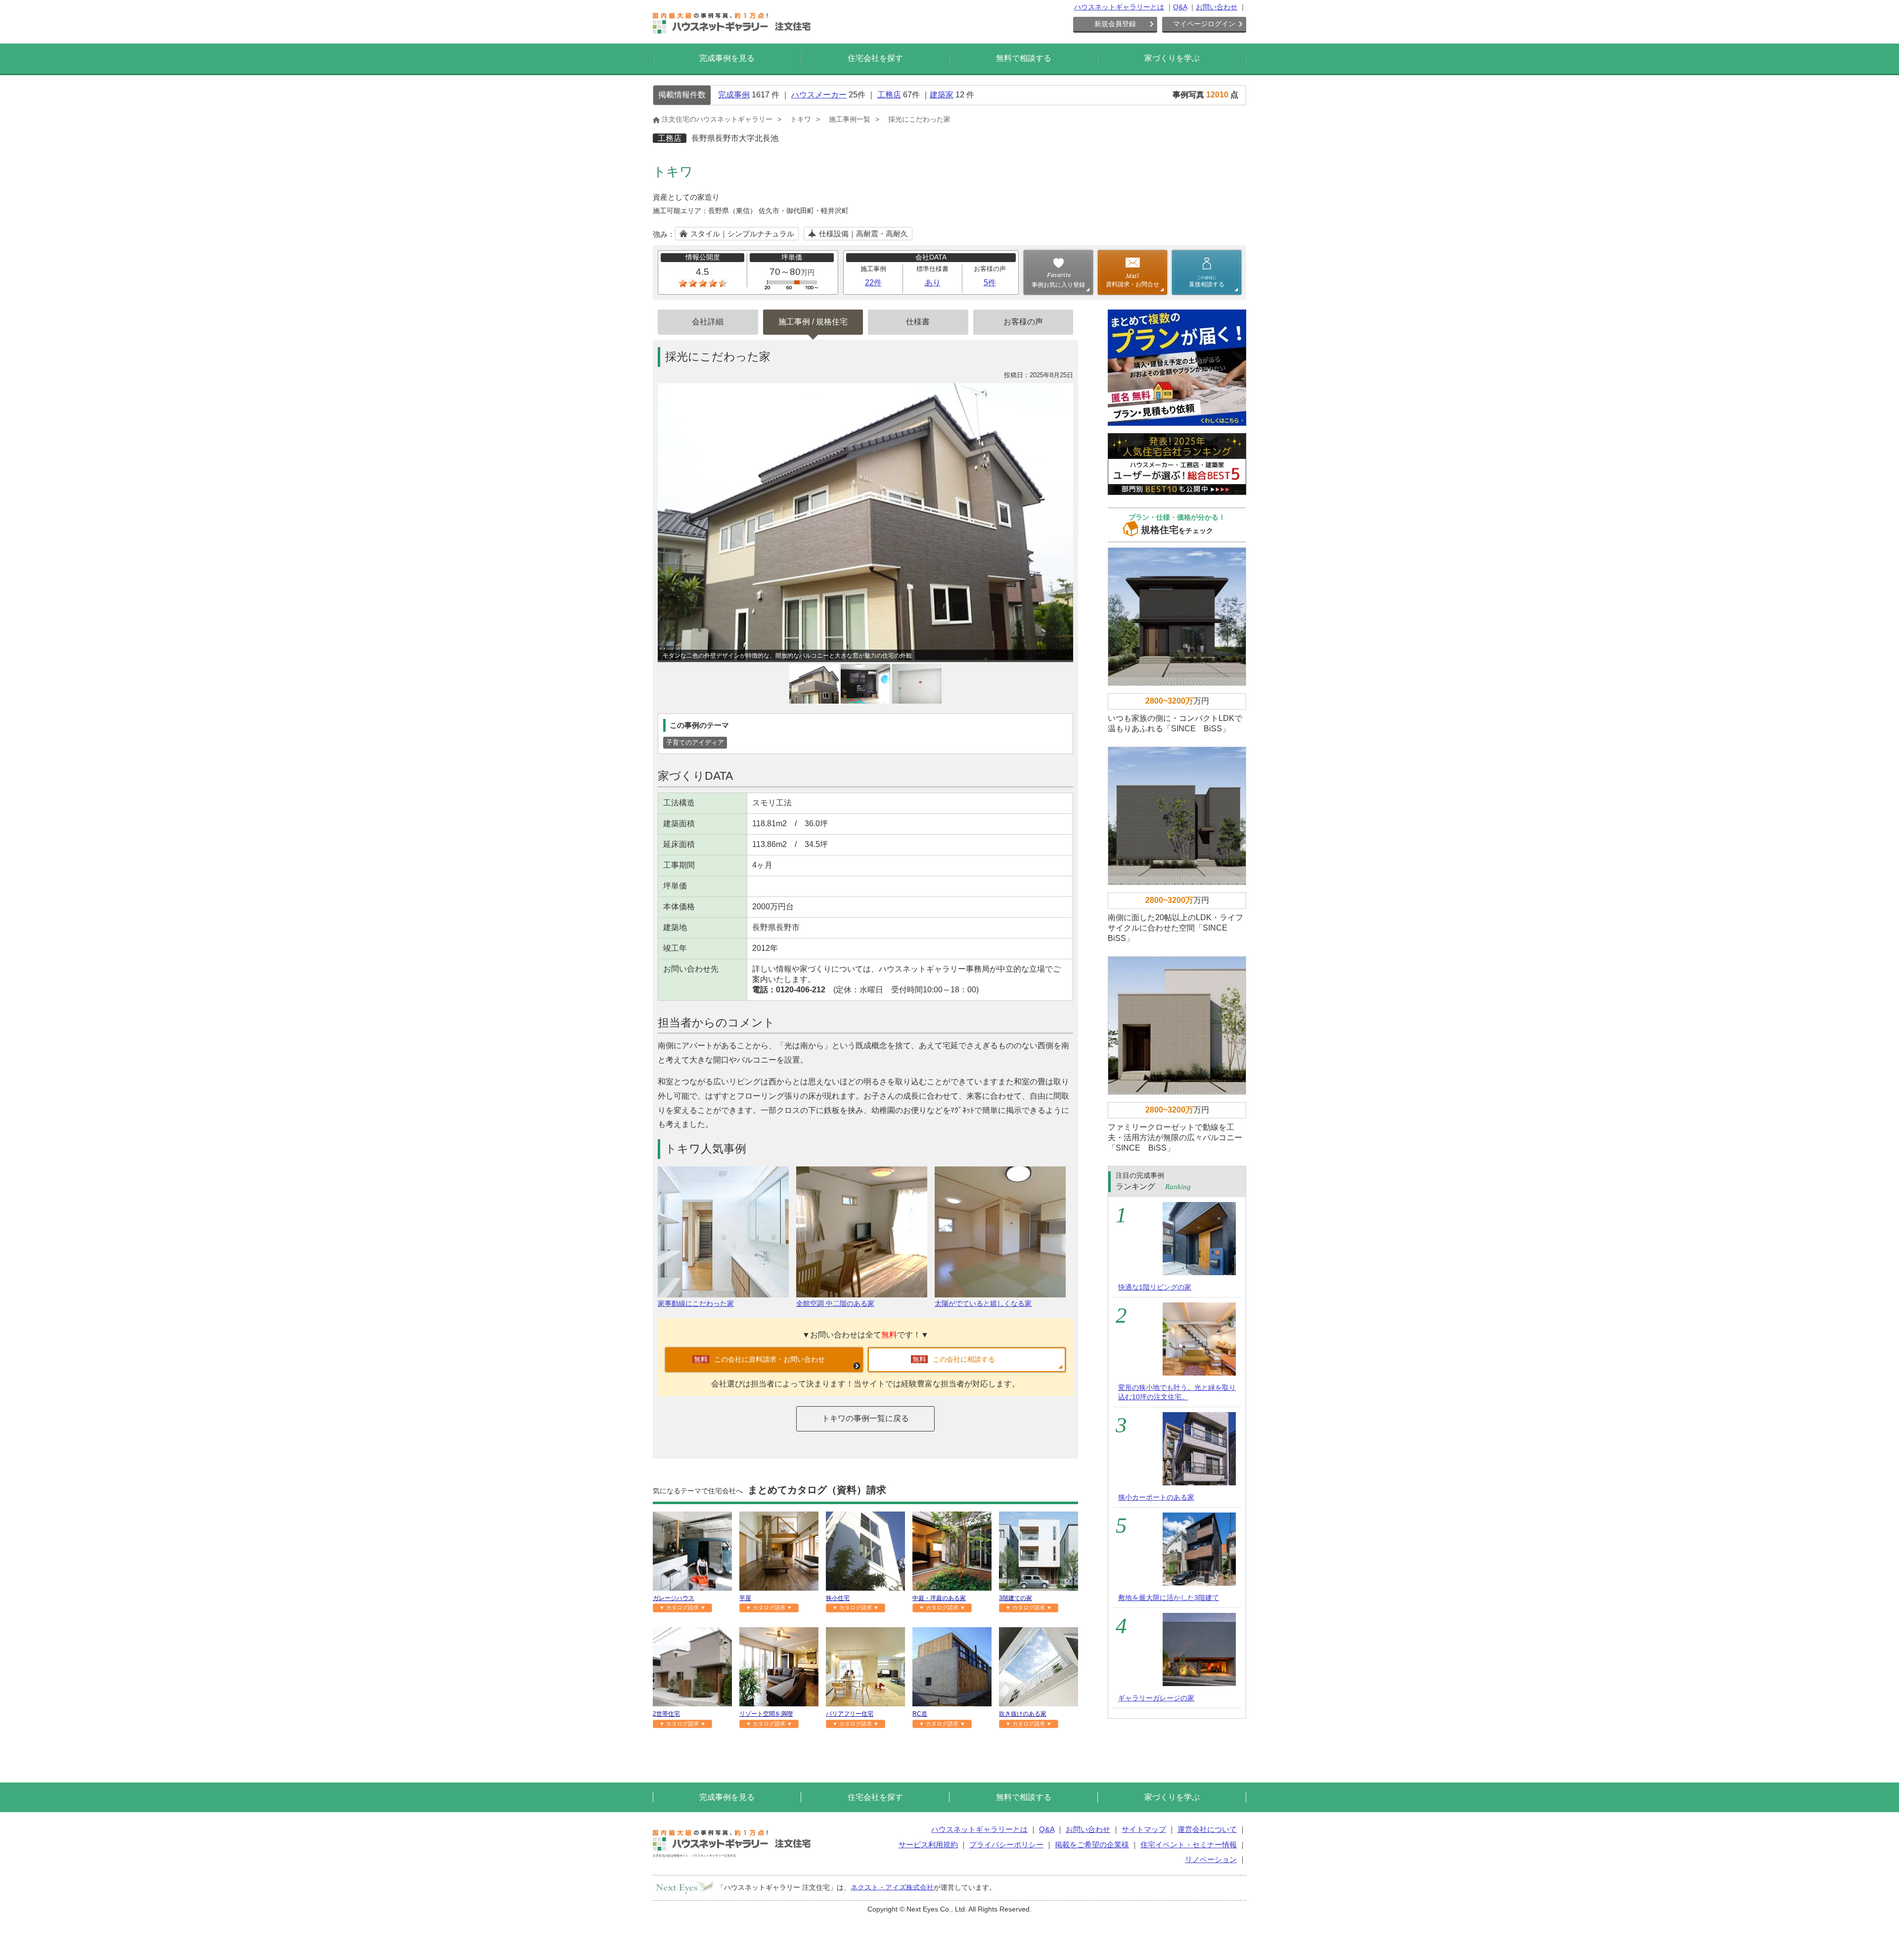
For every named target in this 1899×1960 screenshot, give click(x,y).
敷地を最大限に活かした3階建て (1169, 1598)
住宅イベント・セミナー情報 (1189, 1845)
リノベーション (1211, 1859)
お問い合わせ (1217, 7)
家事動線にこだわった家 (696, 1303)
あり (933, 283)
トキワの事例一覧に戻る (865, 1418)
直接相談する (1207, 281)
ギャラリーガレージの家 (1156, 1698)
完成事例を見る (727, 58)
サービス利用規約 (928, 1845)
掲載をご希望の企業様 (1092, 1845)
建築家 (942, 95)
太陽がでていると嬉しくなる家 (983, 1303)
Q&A (1180, 7)
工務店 (889, 95)
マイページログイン (1204, 24)
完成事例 (734, 95)
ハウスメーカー (819, 95)
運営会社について (1207, 1829)
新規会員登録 (1115, 24)
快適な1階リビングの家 (1155, 1287)
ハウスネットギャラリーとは (1119, 7)
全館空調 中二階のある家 (835, 1303)
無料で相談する (1024, 58)
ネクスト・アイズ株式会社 (892, 1887)
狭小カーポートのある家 (1156, 1497)
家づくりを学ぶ (1172, 58)
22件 (873, 283)
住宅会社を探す (875, 58)
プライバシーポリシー (1006, 1845)
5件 (990, 283)
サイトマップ (1144, 1829)
